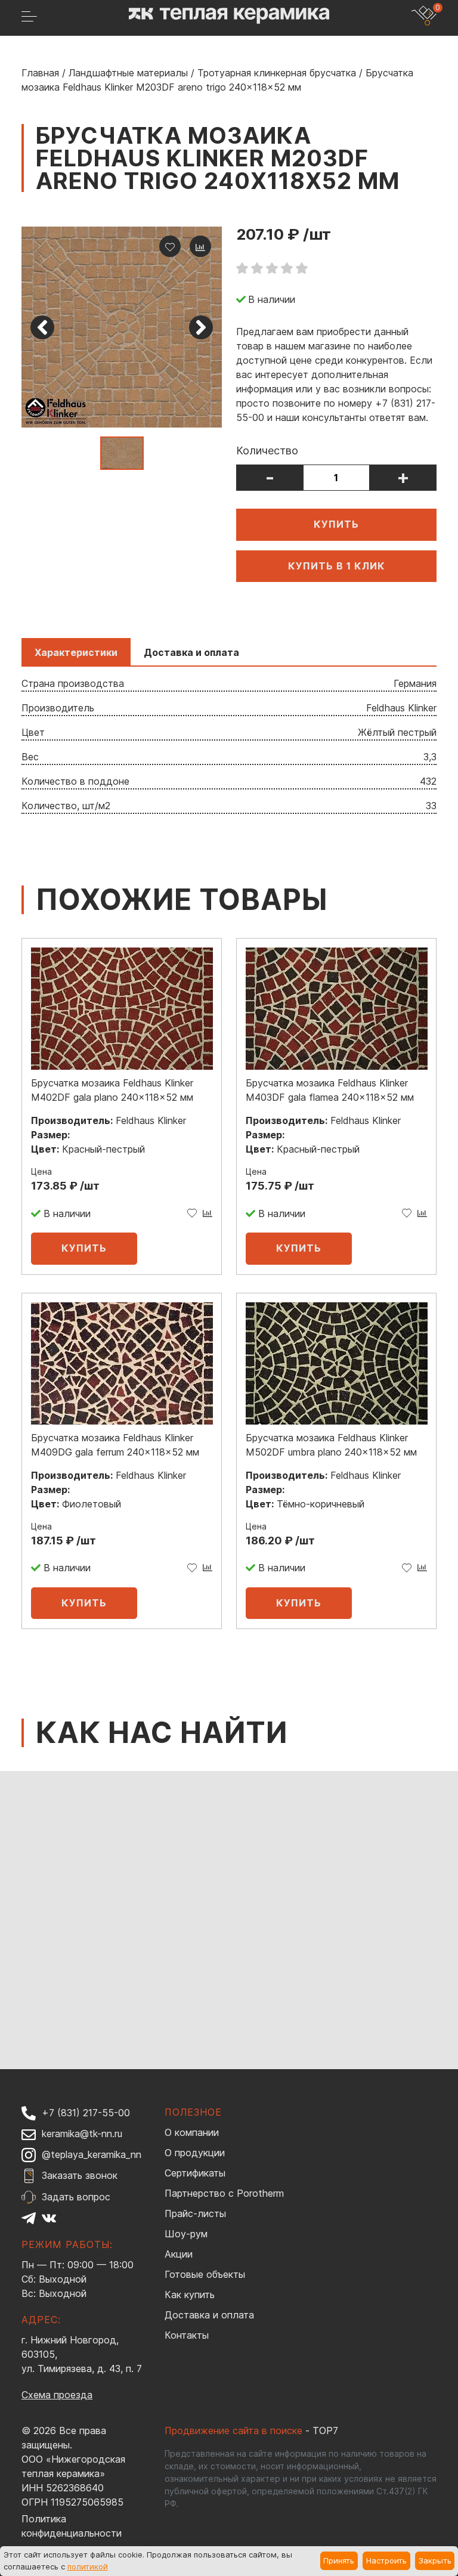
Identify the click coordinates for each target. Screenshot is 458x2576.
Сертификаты (195, 2173)
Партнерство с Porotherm (224, 2193)
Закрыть (435, 2560)
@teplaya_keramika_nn (92, 2154)
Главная (40, 73)
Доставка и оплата (209, 2315)
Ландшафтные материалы (128, 73)
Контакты (187, 2335)
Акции (179, 2254)
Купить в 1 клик (337, 566)
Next (201, 327)
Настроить (386, 2560)
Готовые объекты (205, 2274)
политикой (88, 2566)
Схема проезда (57, 2395)
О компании (192, 2132)
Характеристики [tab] (76, 652)
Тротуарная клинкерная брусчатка (277, 73)
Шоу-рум (186, 2234)
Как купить (190, 2295)
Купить (336, 524)
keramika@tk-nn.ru (82, 2134)
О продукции (195, 2153)
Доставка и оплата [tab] (191, 652)
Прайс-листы (195, 2213)
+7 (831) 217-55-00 (86, 2113)
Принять (339, 2560)
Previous (42, 327)
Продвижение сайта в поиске (233, 2431)
